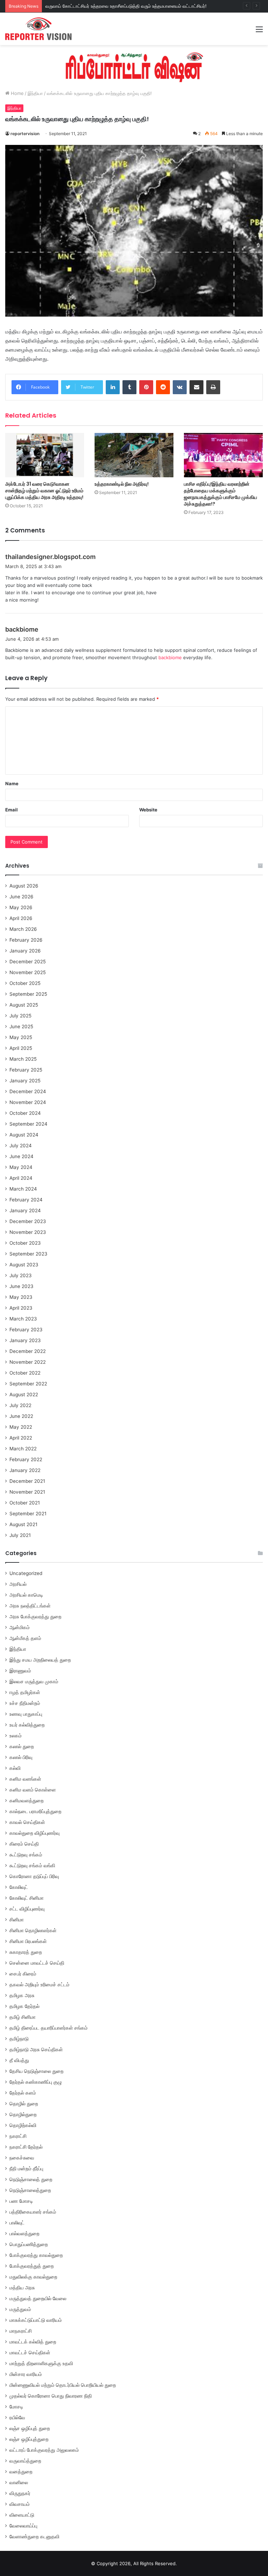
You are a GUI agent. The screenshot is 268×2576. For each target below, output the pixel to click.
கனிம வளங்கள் (25, 1779)
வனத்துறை (21, 2472)
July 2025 (20, 1016)
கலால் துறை (22, 1746)
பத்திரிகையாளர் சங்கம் (33, 2212)
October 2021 (25, 1503)
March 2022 (23, 1449)
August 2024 (24, 1135)
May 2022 (21, 1427)
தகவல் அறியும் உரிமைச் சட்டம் (39, 1985)
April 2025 (21, 1048)
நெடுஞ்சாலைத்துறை (30, 2190)
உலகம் (16, 1736)
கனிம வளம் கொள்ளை (33, 1790)
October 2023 (25, 1243)
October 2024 (25, 1113)
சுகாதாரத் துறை (26, 1952)
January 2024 (25, 1210)
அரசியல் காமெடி (26, 1595)
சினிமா (17, 1920)
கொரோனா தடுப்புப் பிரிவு (34, 1876)
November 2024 (28, 1102)
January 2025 (25, 1081)
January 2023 (25, 1340)
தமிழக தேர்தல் (24, 2006)
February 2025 (26, 1070)
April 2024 (21, 1178)
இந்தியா (35, 93)
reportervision (25, 134)
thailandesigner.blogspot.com (50, 557)
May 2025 (21, 1037)
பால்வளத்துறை (24, 2233)
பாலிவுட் (17, 2223)
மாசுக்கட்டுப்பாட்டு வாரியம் (36, 2320)
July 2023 (21, 1275)
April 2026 (21, 918)
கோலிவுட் (19, 1887)
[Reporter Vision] (38, 29)
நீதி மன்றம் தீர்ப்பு (26, 2169)
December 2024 (28, 1091)
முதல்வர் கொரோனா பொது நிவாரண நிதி (51, 2396)
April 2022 (21, 1438)
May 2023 (21, 1297)
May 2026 (21, 907)
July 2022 (20, 1405)
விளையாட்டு (22, 2515)
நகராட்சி (18, 2136)
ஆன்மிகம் (20, 1627)
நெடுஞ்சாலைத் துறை (31, 2179)
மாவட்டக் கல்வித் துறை (33, 2342)
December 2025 (28, 962)
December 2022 (28, 1351)
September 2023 (28, 1254)
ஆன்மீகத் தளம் (25, 1638)
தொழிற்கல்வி (23, 2125)
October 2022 (25, 1373)
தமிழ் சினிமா (23, 2017)
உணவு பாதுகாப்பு (26, 1714)
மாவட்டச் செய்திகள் (30, 2353)
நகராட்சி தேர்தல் (26, 2147)
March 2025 (23, 1059)
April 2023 (21, 1308)
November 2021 (27, 1492)
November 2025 (28, 972)
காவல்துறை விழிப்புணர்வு (35, 1833)
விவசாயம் (20, 2504)
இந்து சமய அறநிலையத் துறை (40, 1660)
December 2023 (28, 1221)
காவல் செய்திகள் (27, 1822)
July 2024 (21, 1146)
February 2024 (26, 1200)
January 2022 (25, 1470)
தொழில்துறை (23, 2114)
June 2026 (21, 897)
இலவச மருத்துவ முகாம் (34, 1681)
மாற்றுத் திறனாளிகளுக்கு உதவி (41, 2363)
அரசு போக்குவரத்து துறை (35, 1617)
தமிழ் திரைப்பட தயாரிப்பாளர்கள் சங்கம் (49, 2028)
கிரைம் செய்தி (24, 1844)
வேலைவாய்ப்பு (23, 2526)
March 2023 (23, 1319)
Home (17, 93)
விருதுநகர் (20, 2493)
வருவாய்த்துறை (25, 2461)
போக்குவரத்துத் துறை (32, 2266)
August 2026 (24, 886)
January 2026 (25, 951)
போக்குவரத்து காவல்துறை (36, 2255)
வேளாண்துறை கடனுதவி (34, 2537)
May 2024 (21, 1167)
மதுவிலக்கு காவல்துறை (33, 2277)
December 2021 (27, 1481)
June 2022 (21, 1416)
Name (12, 783)
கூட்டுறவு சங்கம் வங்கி (32, 1865)
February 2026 (26, 940)
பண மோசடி (21, 2201)
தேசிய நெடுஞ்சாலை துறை (36, 2071)
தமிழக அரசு (22, 1995)
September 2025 (28, 994)
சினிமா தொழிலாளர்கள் (33, 1930)
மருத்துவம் (20, 2309)
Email (12, 810)
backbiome (22, 629)
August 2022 (24, 1394)
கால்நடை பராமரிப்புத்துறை (35, 1811)
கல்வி (15, 1768)
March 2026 (23, 929)
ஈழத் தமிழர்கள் (25, 1692)
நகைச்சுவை (22, 2158)
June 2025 (21, 1026)
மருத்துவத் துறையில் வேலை (38, 2298)
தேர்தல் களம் (23, 2093)
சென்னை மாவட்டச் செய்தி (37, 1963)
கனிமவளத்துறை (27, 1801)
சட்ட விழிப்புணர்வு (27, 1909)
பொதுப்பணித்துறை (29, 2244)
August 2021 (23, 1524)
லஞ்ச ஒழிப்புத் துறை (30, 2428)
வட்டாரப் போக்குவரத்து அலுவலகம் (44, 2450)
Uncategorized (26, 1573)
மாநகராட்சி (21, 2331)
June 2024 (21, 1156)
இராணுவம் (20, 1671)
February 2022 (26, 1459)
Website (148, 810)
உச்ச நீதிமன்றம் (25, 1703)
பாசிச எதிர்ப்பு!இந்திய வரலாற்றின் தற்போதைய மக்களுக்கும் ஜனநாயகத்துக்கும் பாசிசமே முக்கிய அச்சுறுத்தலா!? (221, 494)
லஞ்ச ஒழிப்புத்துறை (29, 2439)
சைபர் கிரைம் (23, 1974)
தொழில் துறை (24, 2104)
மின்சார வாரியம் (26, 2374)
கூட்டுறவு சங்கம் (26, 1855)
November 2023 (28, 1232)
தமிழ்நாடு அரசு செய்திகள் (36, 2049)
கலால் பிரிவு (21, 1757)
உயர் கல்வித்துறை (27, 1725)
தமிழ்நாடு (19, 2039)
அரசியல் (18, 1584)
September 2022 (28, 1384)
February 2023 (26, 1330)
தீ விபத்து (19, 2060)
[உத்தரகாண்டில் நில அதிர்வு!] (134, 455)
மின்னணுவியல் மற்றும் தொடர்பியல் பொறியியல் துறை (63, 2385)
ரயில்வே (17, 2417)
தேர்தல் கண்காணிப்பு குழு (36, 2082)
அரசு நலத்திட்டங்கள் (30, 1606)
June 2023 (21, 1286)
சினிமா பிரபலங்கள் (28, 1941)
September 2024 (28, 1124)
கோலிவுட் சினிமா (27, 1898)
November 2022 (28, 1362)
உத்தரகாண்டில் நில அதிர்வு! (122, 484)
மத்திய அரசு (22, 2288)
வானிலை (19, 2482)
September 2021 (28, 1514)
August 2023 (24, 1265)
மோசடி (16, 2407)
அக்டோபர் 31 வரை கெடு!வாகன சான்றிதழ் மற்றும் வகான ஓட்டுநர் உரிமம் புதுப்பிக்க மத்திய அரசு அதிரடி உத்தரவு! (44, 491)
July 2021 (20, 1535)
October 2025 (25, 983)
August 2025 (24, 1005)
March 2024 (23, 1189)
